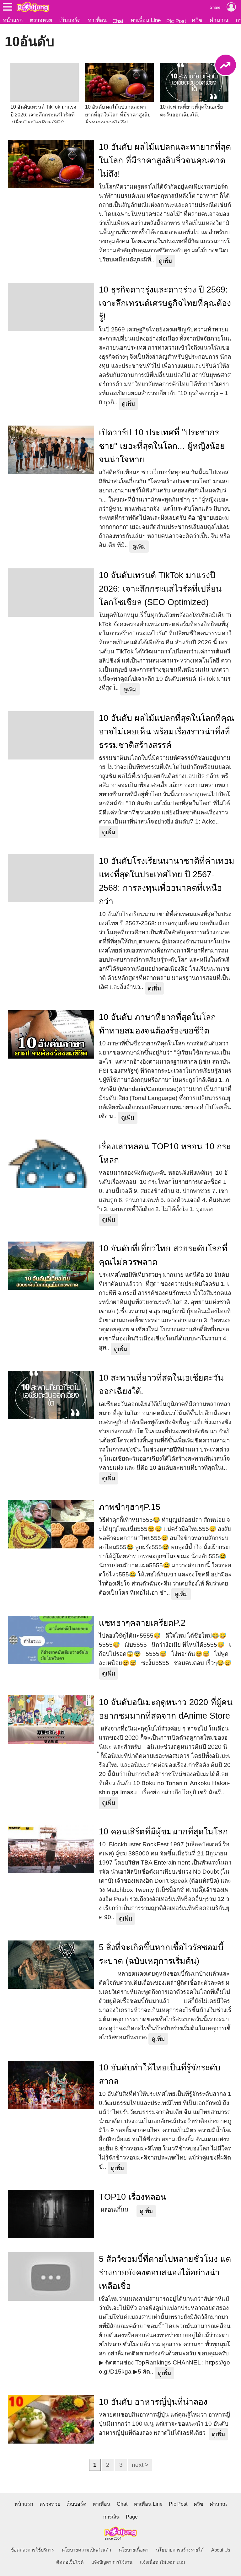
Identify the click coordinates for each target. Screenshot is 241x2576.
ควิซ (197, 20)
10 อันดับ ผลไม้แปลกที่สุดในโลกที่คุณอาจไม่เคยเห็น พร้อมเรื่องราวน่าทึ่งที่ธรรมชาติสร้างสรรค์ (167, 732)
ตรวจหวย (41, 20)
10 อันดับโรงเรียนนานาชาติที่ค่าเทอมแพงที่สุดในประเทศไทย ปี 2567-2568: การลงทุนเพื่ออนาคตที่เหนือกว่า (167, 881)
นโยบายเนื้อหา (134, 2550)
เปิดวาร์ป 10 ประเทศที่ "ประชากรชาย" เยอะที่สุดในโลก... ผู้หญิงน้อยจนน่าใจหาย (162, 446)
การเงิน (111, 2517)
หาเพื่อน (97, 20)
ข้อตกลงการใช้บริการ (32, 2550)
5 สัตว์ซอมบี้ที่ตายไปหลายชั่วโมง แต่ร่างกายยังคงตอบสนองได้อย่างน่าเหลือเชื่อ (165, 2273)
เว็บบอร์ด (70, 20)
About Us (221, 2550)
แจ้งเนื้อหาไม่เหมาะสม (163, 2562)
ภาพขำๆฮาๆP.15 (130, 1507)
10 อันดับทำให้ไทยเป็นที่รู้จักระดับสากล (160, 2074)
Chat (118, 21)
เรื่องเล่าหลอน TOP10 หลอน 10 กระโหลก (165, 1153)
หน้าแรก (13, 20)
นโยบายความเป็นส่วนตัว (86, 2550)
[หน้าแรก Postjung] (33, 7)
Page (132, 2517)
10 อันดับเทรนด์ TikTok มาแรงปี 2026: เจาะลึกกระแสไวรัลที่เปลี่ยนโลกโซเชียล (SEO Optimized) (160, 589)
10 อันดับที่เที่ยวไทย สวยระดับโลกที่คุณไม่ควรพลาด (163, 1255)
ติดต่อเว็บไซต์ (70, 2562)
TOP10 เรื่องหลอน (132, 2197)
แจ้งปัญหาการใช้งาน (112, 2562)
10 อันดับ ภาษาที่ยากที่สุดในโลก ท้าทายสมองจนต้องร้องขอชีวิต (157, 1024)
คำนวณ (219, 20)
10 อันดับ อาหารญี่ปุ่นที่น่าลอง (153, 2402)
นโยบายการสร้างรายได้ (180, 2550)
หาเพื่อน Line (146, 20)
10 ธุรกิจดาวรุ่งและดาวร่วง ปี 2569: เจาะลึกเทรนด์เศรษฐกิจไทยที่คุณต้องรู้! (165, 303)
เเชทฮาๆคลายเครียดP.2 (142, 1623)
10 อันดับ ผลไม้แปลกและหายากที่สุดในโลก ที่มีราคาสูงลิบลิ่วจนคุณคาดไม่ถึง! (165, 160)
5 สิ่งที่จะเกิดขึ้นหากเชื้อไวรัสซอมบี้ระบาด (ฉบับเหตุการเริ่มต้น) (161, 1954)
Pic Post (176, 21)
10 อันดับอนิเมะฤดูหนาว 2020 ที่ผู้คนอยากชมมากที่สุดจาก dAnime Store (166, 1709)
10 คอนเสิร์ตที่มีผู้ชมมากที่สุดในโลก (163, 1832)
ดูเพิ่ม (165, 261)
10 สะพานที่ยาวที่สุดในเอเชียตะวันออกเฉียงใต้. (161, 1385)
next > (140, 2465)
